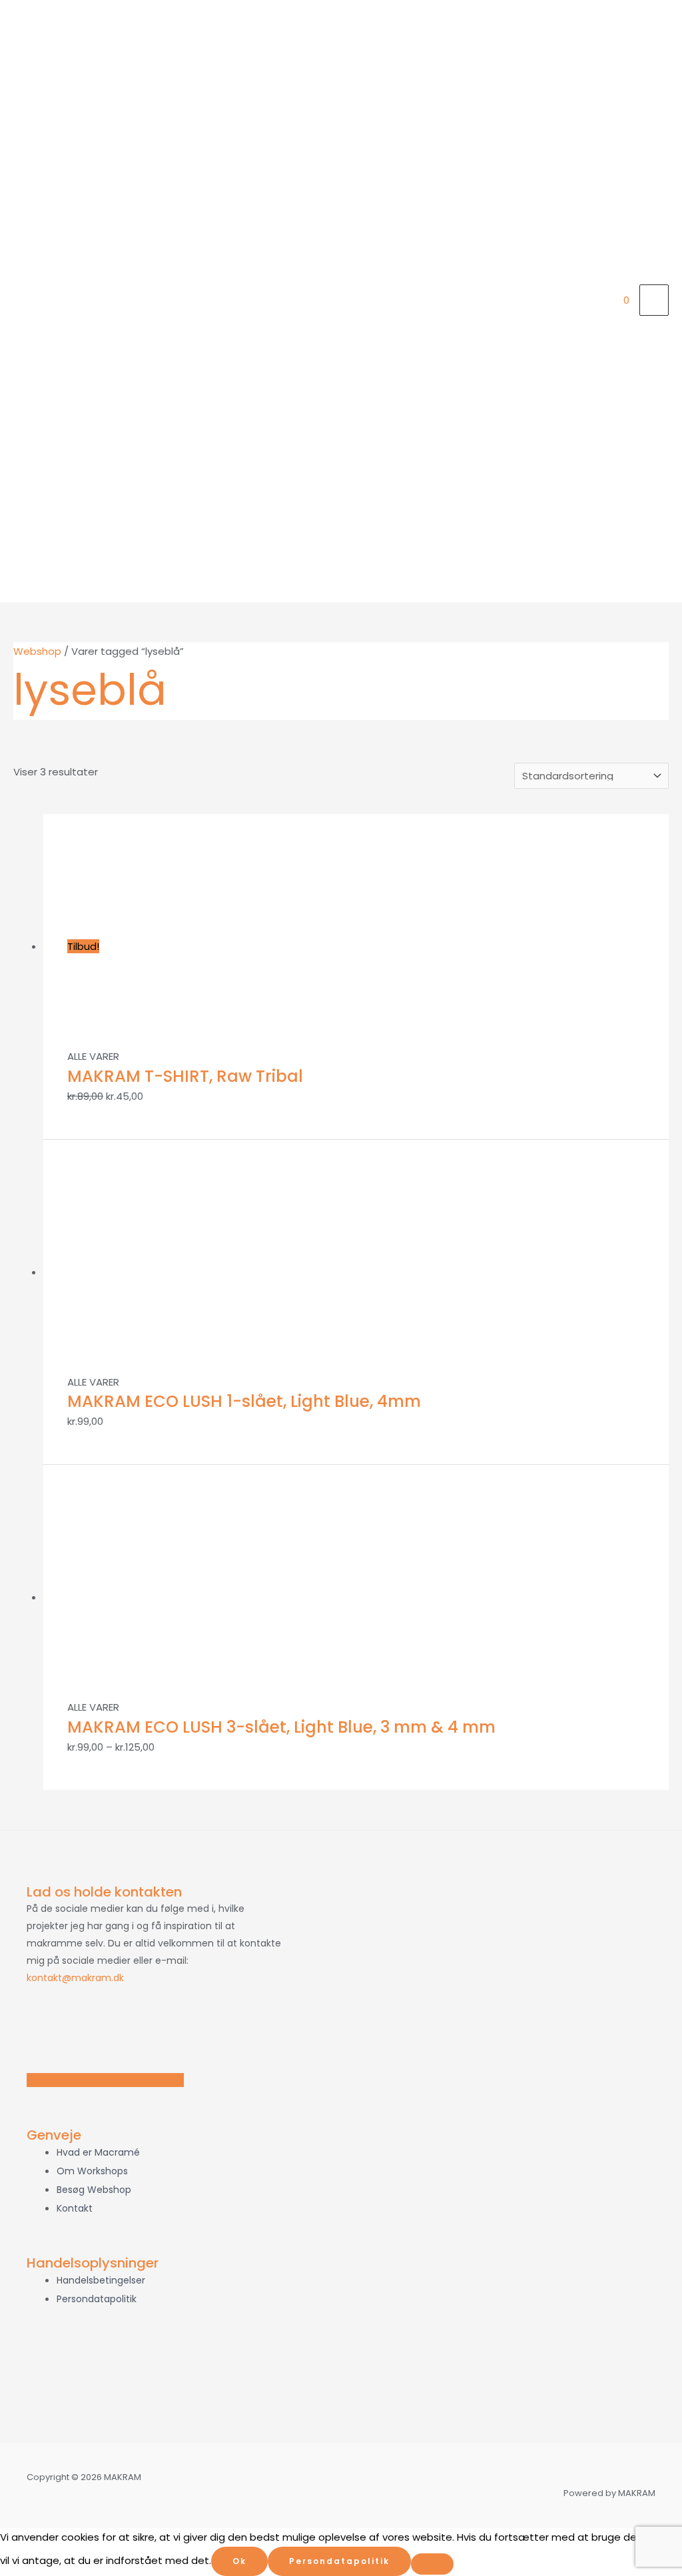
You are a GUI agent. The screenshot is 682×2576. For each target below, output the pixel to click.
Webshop (37, 651)
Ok (239, 2561)
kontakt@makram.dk (75, 1978)
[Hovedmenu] (654, 300)
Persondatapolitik (339, 2561)
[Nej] (432, 2564)
